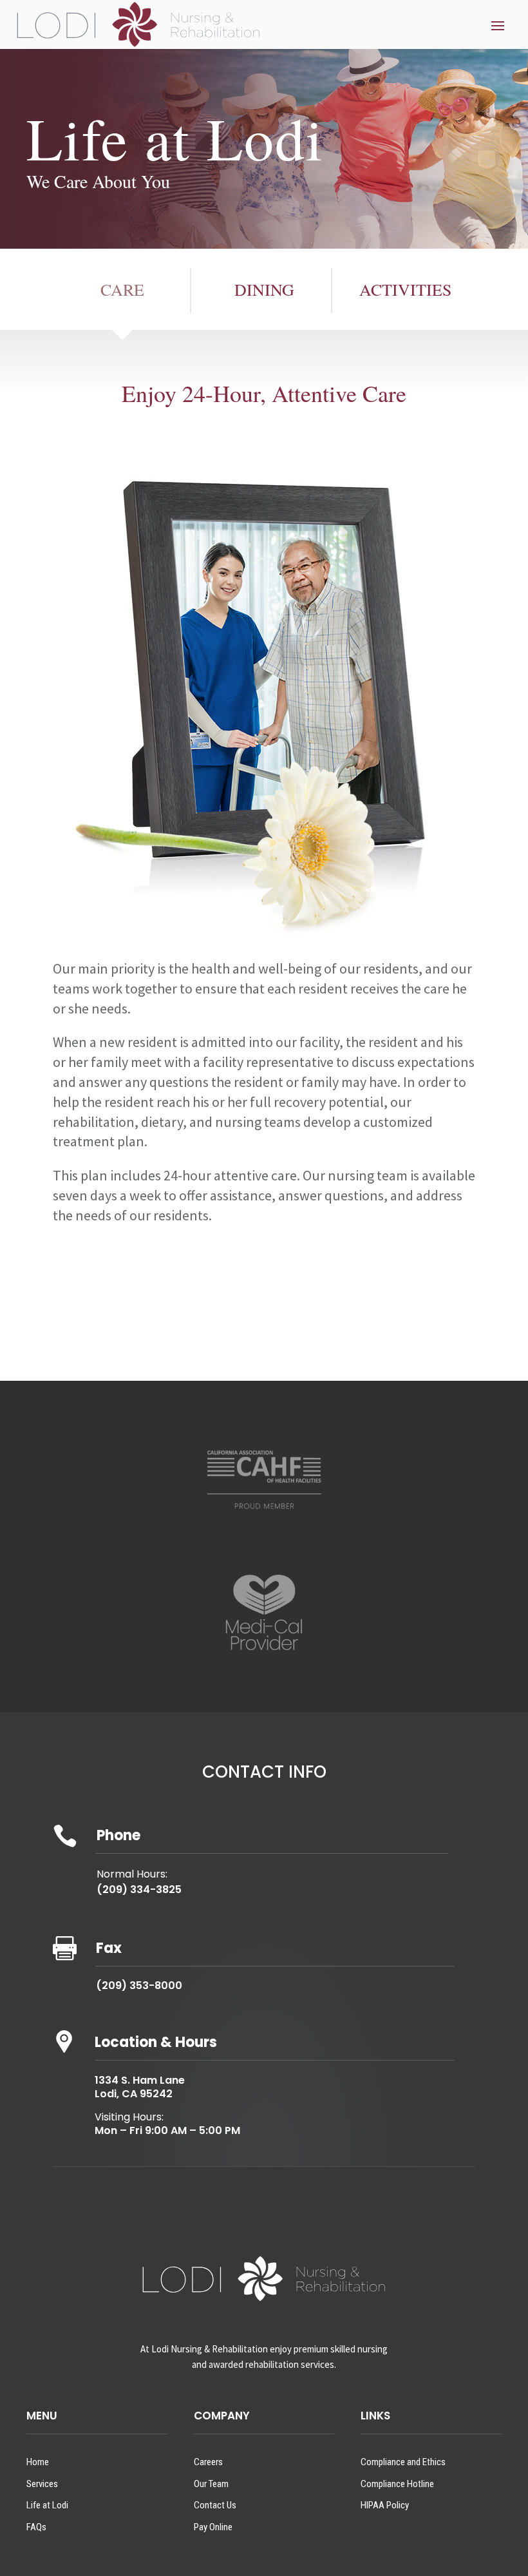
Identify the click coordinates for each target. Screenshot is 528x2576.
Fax (109, 1948)
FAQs (36, 2527)
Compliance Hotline (397, 2484)
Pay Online (213, 2527)
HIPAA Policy (385, 2505)
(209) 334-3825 (139, 1889)
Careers (208, 2462)
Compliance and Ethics (403, 2462)
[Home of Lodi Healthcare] (138, 24)
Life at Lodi (47, 2505)
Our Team (211, 2484)
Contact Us (215, 2505)
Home (38, 2462)
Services (42, 2484)
